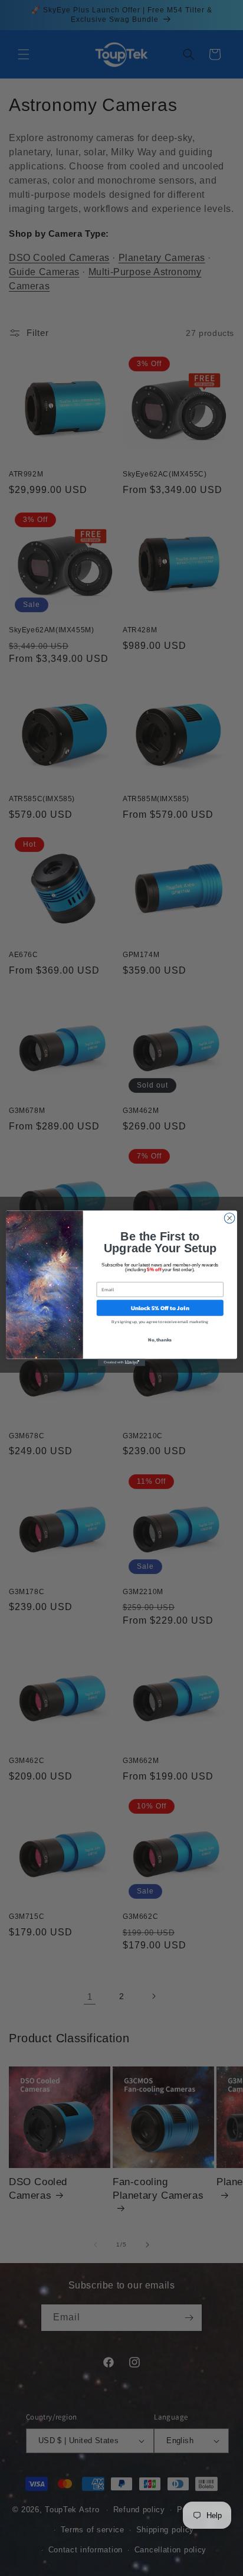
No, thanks (160, 1339)
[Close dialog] (229, 1218)
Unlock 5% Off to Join (160, 1307)
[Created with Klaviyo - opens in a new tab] (121, 1362)
